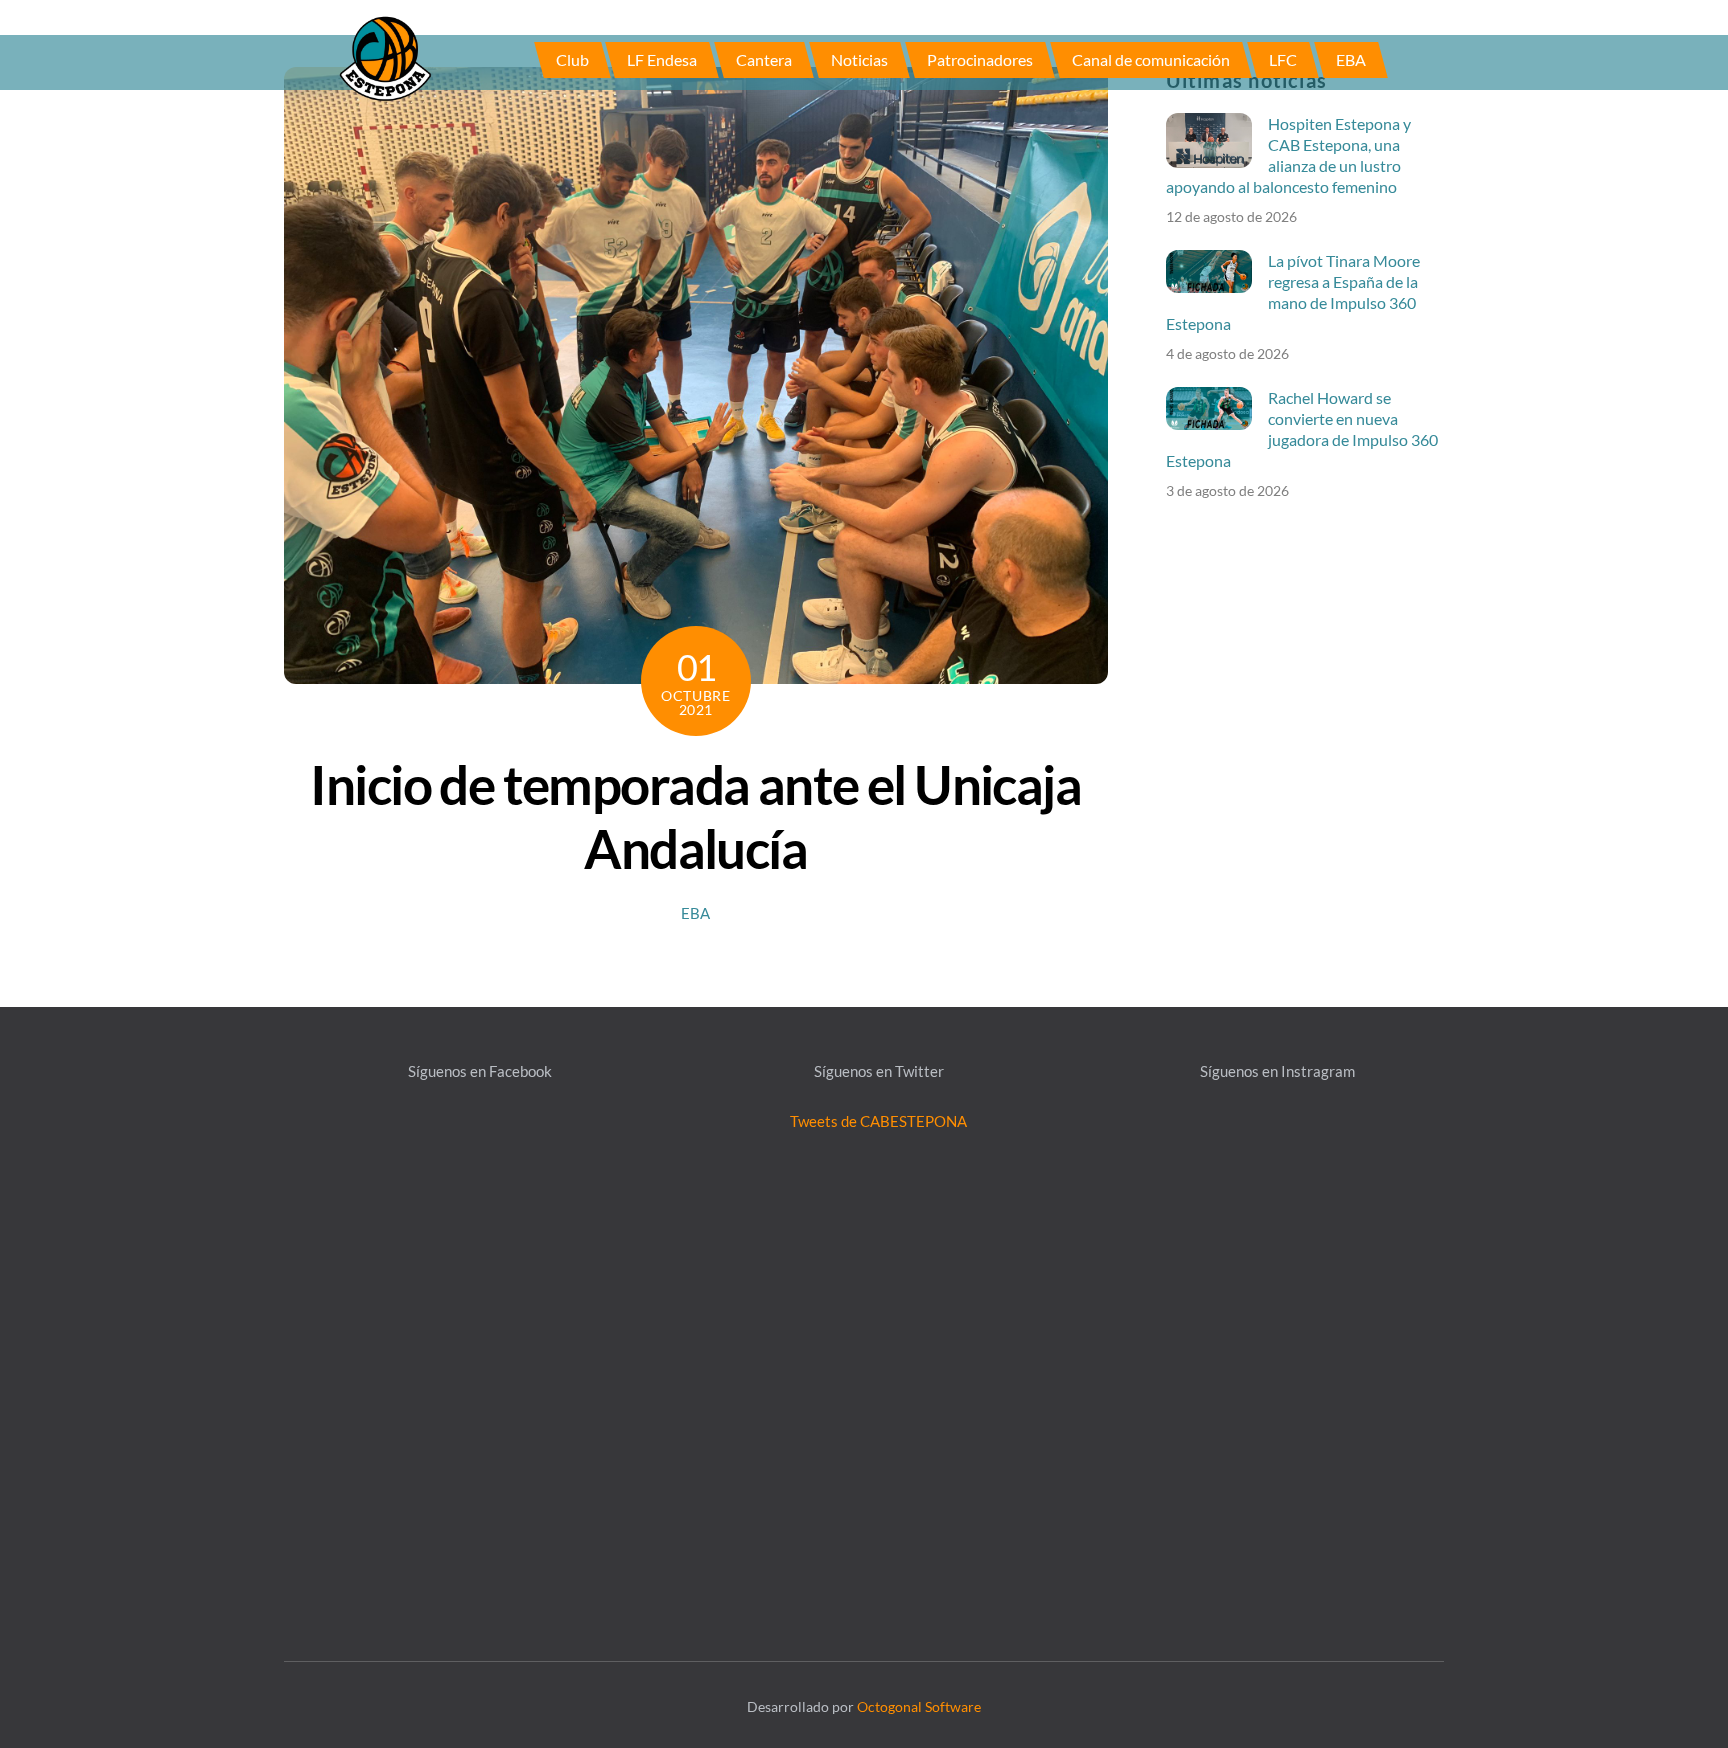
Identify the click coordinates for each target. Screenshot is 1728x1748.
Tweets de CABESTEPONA (878, 1121)
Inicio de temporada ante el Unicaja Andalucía (695, 816)
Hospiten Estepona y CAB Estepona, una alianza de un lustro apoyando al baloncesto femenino (1288, 155)
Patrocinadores (980, 59)
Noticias (859, 59)
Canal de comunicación (1151, 59)
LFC (1283, 59)
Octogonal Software (919, 1706)
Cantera (764, 59)
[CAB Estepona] (385, 57)
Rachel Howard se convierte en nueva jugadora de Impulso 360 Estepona (1302, 429)
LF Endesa (662, 59)
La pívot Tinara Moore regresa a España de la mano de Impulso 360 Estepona (1293, 292)
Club (572, 59)
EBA (1351, 59)
